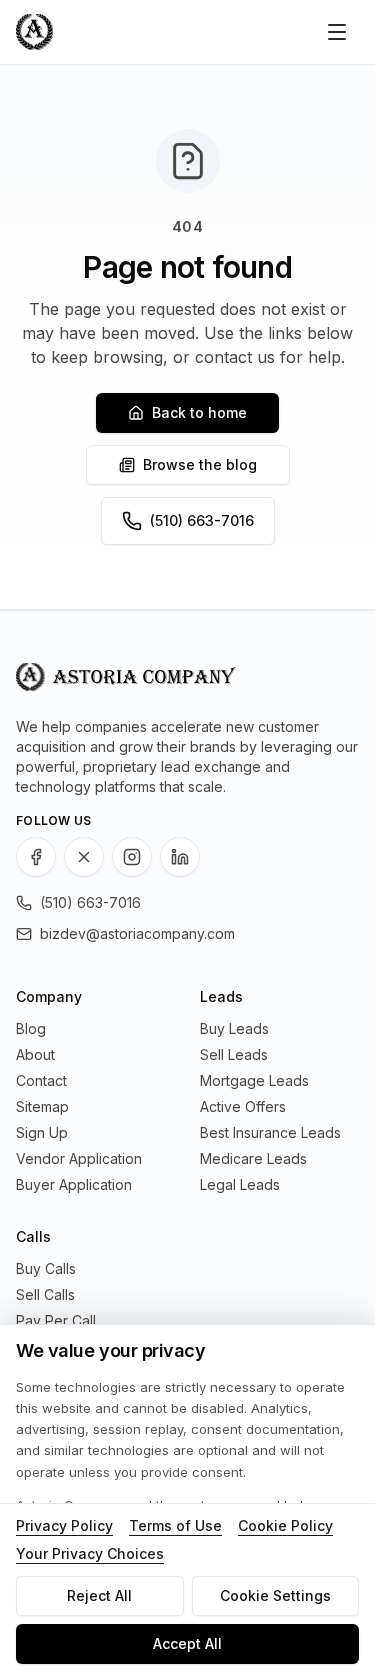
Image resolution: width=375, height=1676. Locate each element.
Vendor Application (79, 1158)
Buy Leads (234, 1028)
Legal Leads (240, 1184)
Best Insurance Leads (270, 1132)
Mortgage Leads (254, 1080)
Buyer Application (74, 1184)
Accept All (187, 1643)
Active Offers (243, 1106)
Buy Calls (46, 1268)
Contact (41, 1080)
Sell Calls (45, 1294)
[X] (84, 857)
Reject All (99, 1595)
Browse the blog (200, 464)
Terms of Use (175, 1525)
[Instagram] (132, 857)
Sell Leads (234, 1054)
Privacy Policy (64, 1525)
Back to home (199, 412)
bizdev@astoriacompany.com (137, 933)
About (35, 1054)
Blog (31, 1028)
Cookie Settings (275, 1595)
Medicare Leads (253, 1158)
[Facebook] (36, 857)
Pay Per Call (56, 1320)
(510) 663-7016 (202, 520)
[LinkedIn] (180, 857)
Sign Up (42, 1132)
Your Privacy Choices (90, 1553)
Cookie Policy (285, 1525)
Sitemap (42, 1106)
